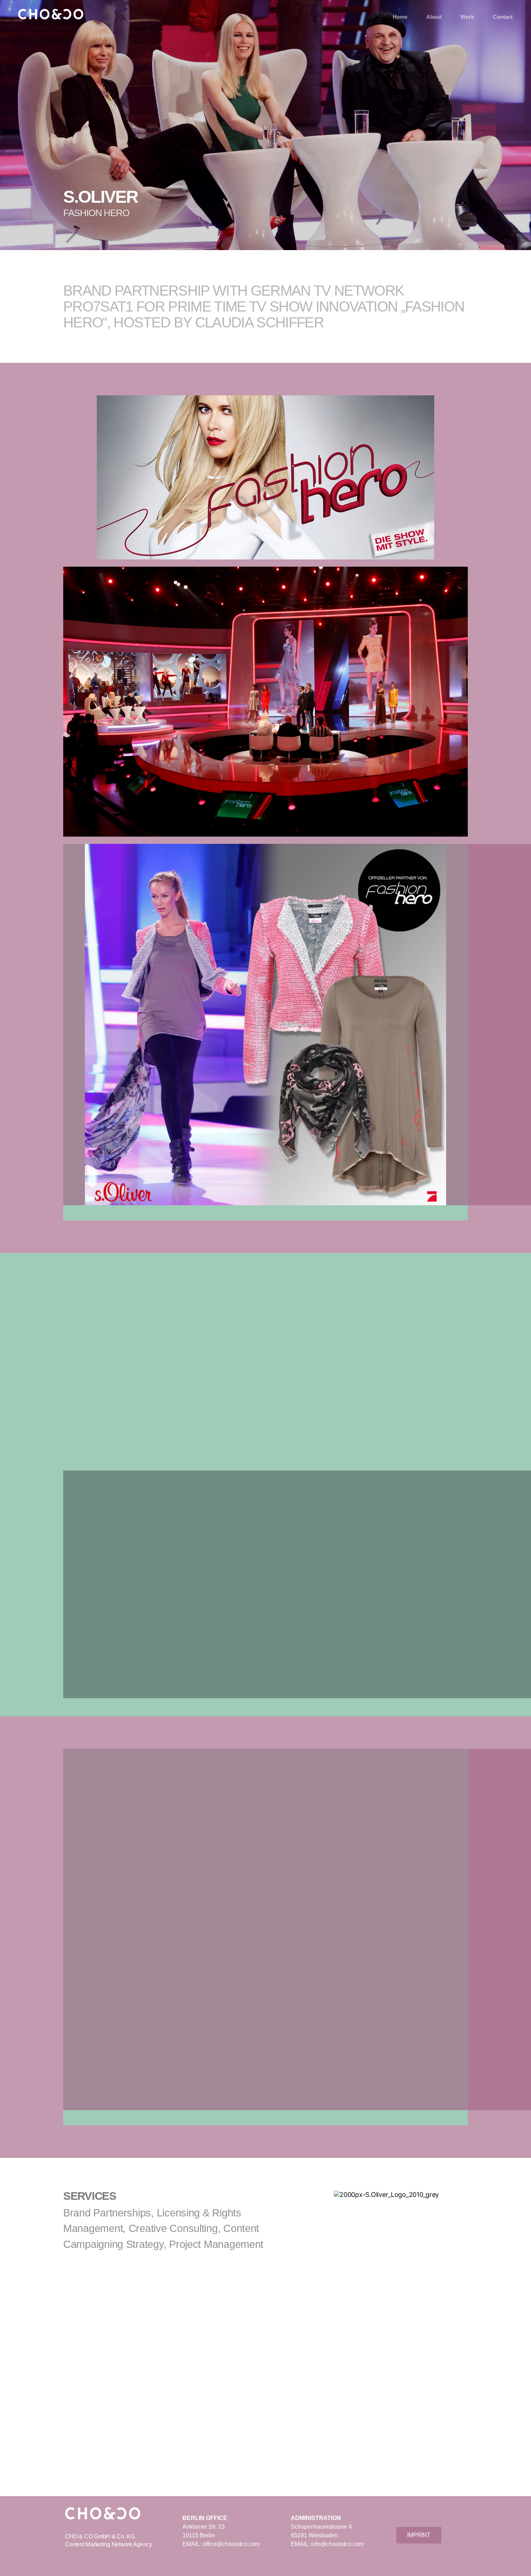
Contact (503, 17)
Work (467, 17)
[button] (265, 1209)
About (434, 17)
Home (400, 17)
